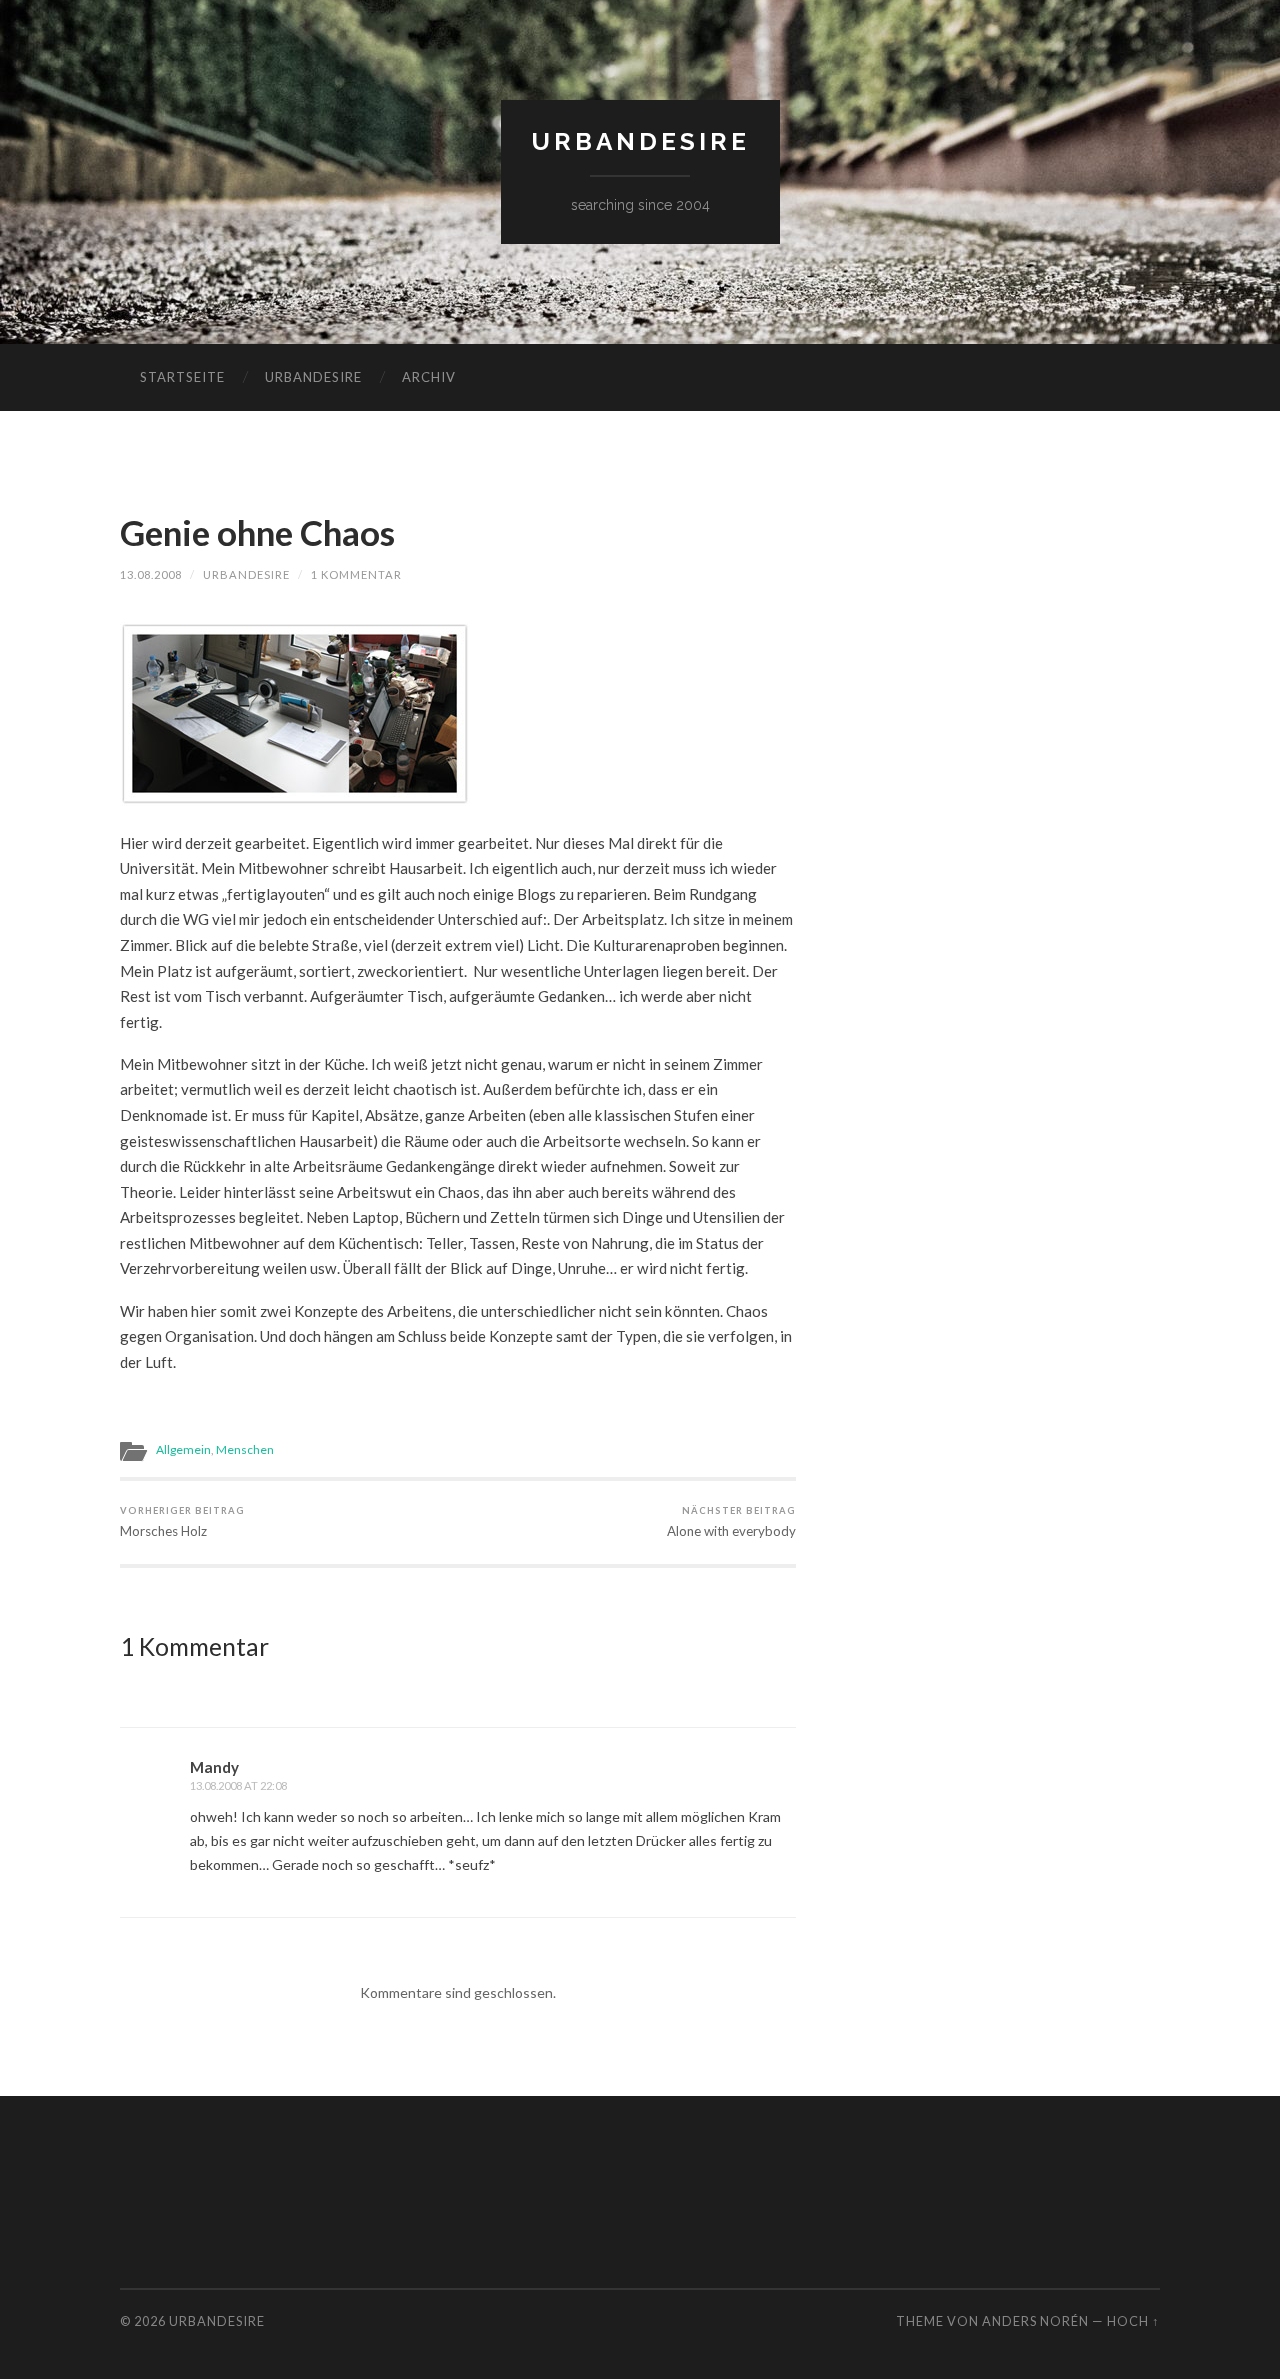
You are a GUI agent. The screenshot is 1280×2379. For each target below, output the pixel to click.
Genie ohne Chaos (257, 532)
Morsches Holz (182, 1521)
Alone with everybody (731, 1521)
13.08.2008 (151, 574)
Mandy (214, 1767)
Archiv (429, 377)
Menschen (245, 1449)
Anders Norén (1035, 2321)
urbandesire (640, 141)
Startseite (182, 377)
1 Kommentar (356, 574)
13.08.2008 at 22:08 (238, 1785)
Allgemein (183, 1449)
